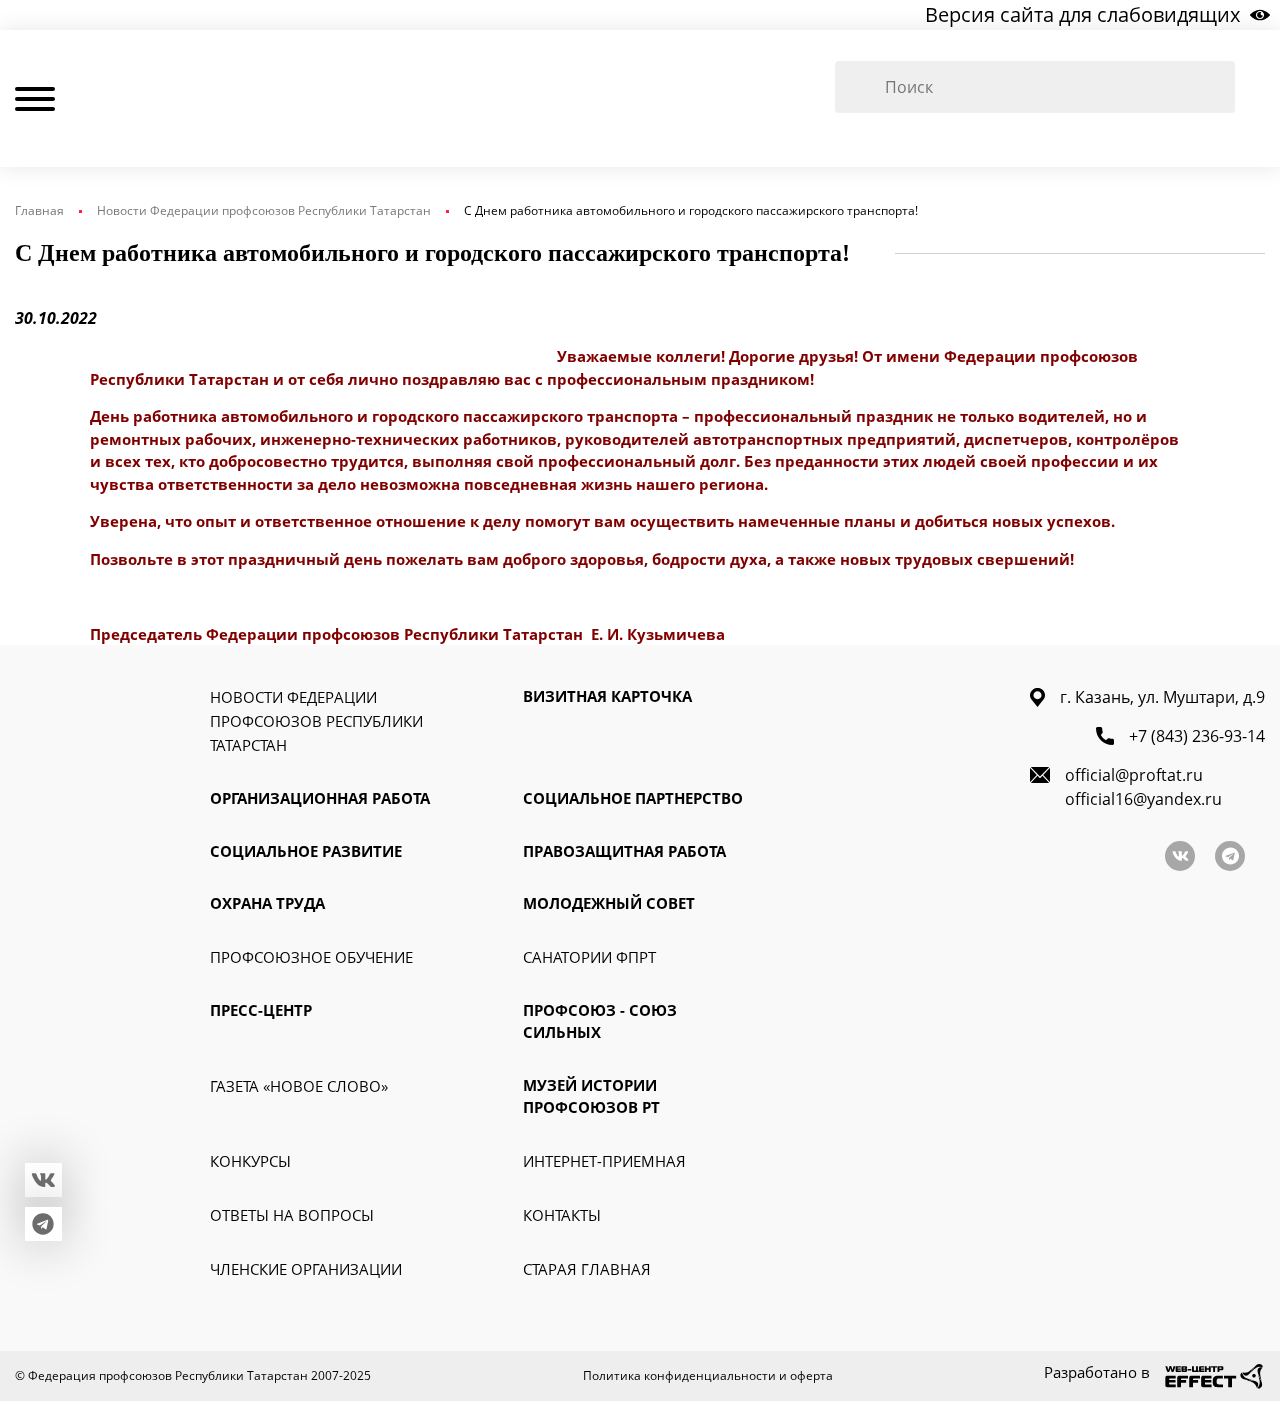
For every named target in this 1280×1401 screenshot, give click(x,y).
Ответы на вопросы (292, 1215)
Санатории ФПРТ (589, 957)
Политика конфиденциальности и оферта (708, 1375)
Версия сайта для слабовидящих (1082, 14)
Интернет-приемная (604, 1161)
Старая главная (587, 1269)
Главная (39, 210)
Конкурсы (250, 1161)
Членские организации (306, 1269)
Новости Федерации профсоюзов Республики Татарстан (264, 210)
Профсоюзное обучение (311, 957)
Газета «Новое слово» (299, 1086)
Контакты (562, 1215)
